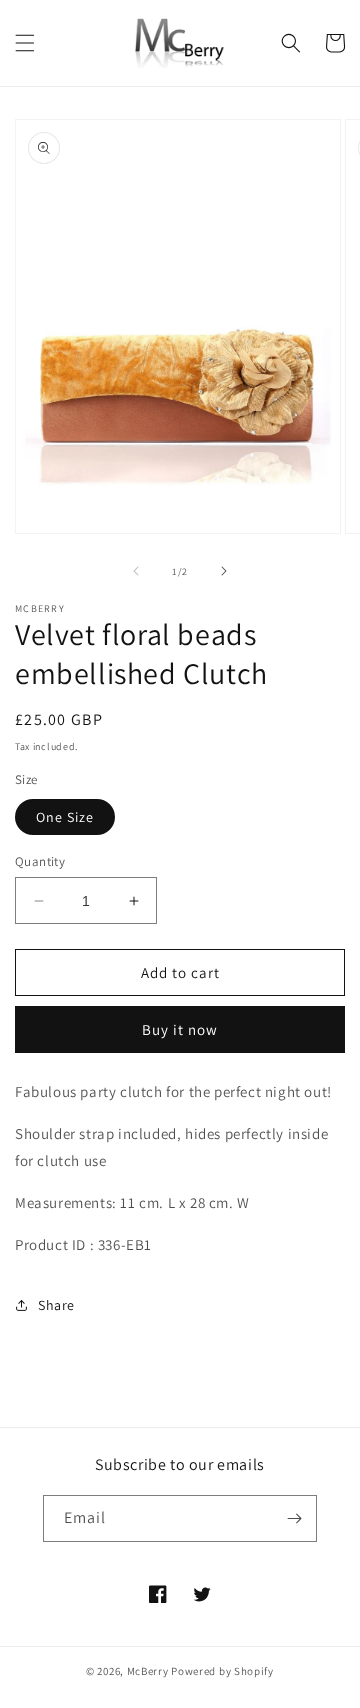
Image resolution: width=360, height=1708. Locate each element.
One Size (65, 817)
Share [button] (56, 1305)
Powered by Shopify (222, 1671)
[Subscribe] (294, 1518)
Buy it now (180, 1029)
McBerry (148, 1671)
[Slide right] (224, 571)
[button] (25, 43)
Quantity (40, 861)
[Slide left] (136, 571)
